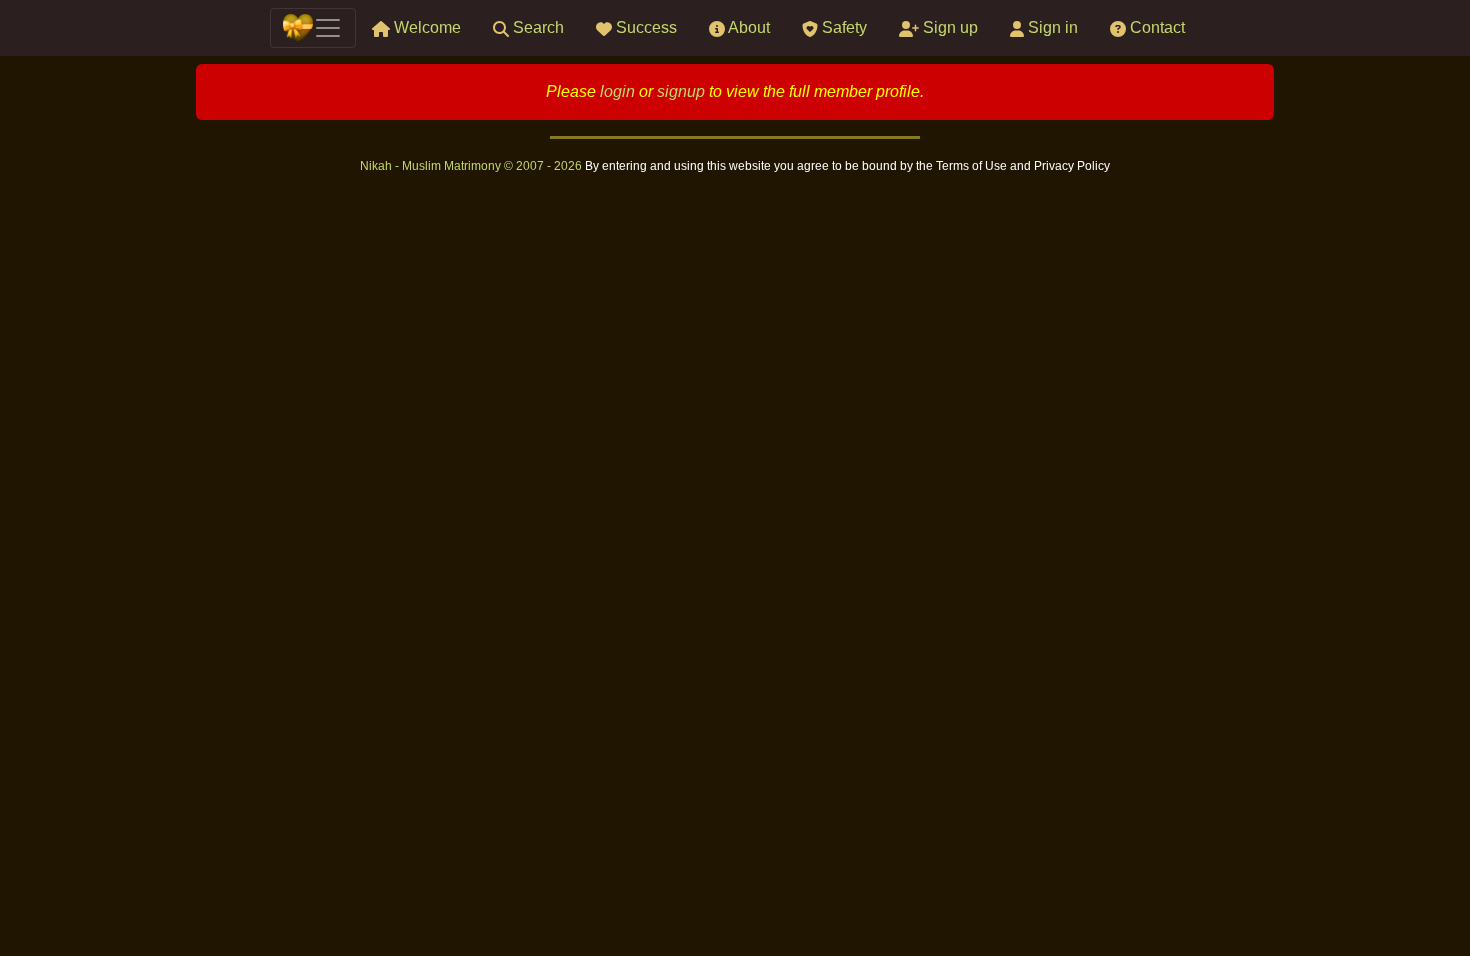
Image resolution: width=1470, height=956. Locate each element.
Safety (842, 27)
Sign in (1051, 27)
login (617, 91)
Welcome (425, 27)
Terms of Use (973, 166)
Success (644, 27)
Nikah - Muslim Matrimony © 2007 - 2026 (472, 166)
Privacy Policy (1072, 166)
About (747, 27)
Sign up (948, 27)
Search (536, 27)
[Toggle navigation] (313, 28)
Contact (1155, 27)
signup (681, 91)
